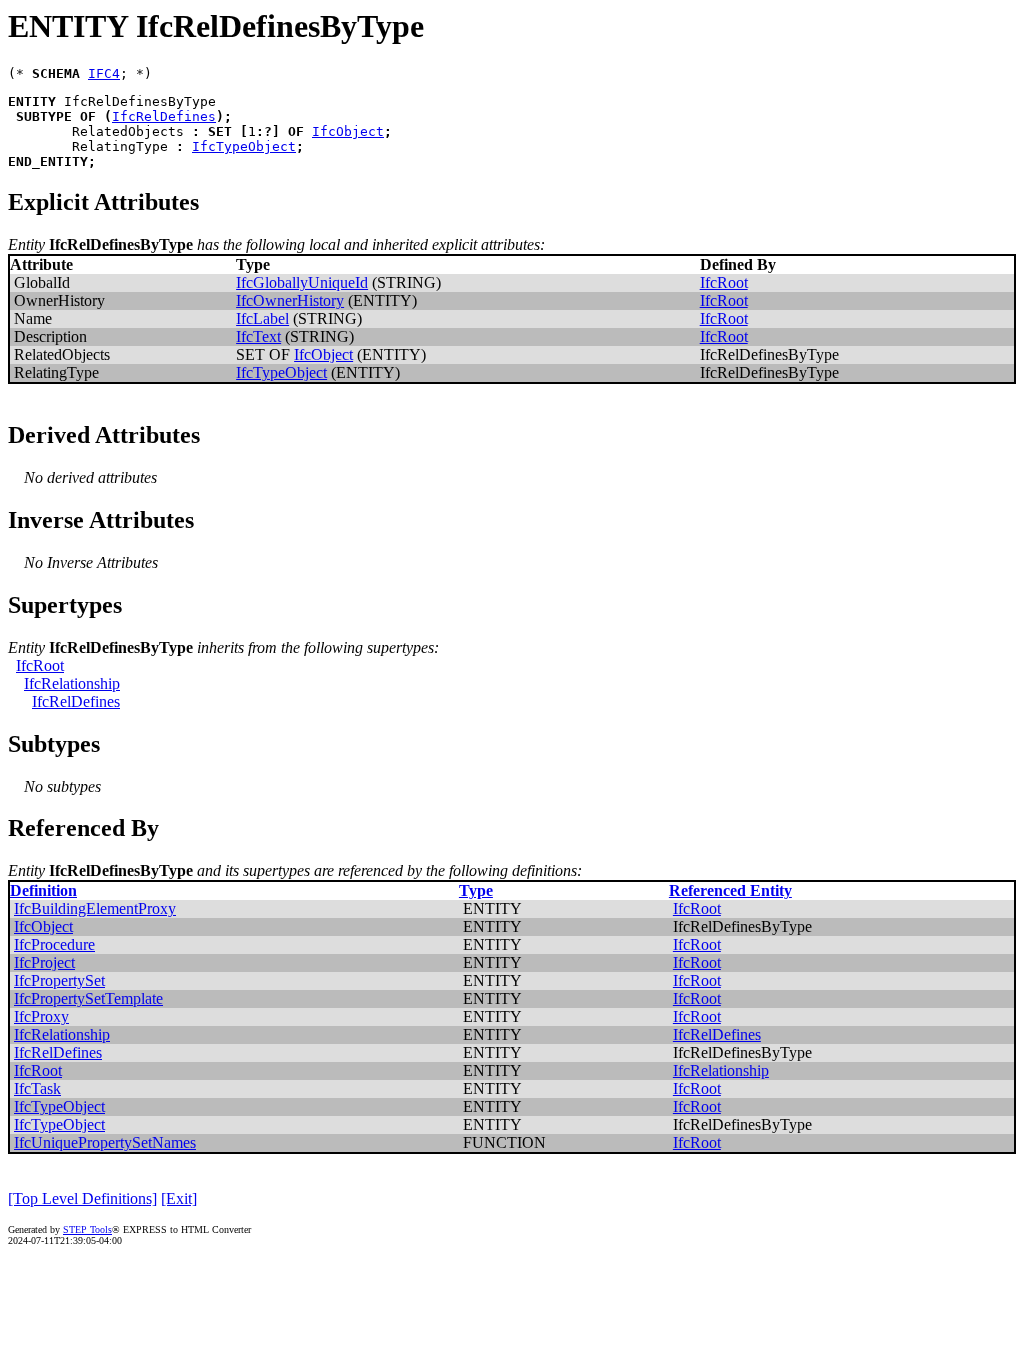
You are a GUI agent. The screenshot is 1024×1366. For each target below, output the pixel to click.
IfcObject (348, 131)
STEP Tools (87, 1229)
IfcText (258, 336)
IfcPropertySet (59, 980)
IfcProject (44, 962)
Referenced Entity (730, 890)
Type (476, 890)
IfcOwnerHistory (290, 300)
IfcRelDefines (164, 116)
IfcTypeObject (244, 146)
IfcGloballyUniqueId (302, 282)
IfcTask (37, 1088)
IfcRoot (724, 282)
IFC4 (104, 73)
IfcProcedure (54, 944)
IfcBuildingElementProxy (95, 908)
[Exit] (179, 1198)
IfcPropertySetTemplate (88, 998)
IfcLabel (262, 318)
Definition (43, 890)
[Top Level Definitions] (82, 1198)
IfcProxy (41, 1016)
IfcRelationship (72, 683)
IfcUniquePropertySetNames (105, 1142)
